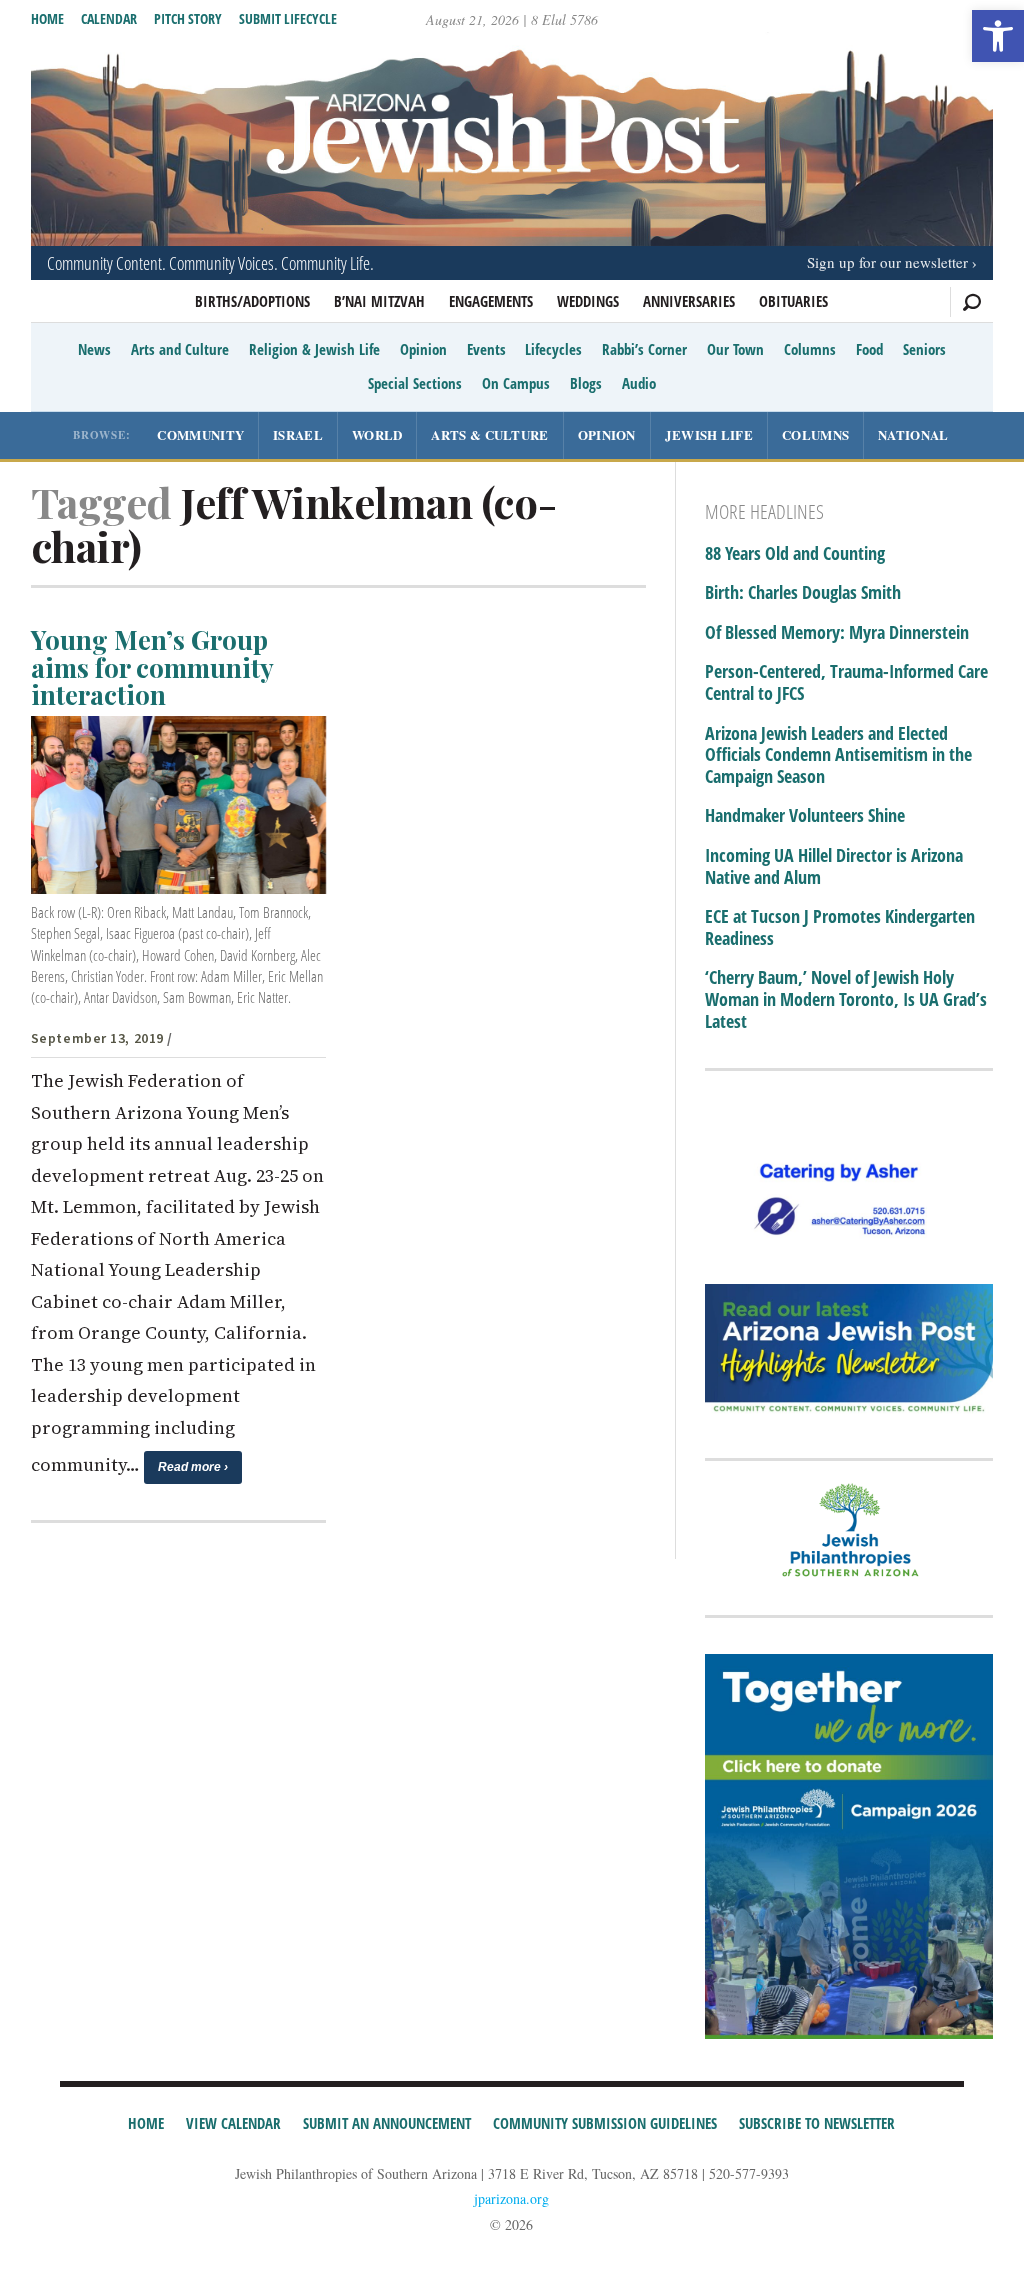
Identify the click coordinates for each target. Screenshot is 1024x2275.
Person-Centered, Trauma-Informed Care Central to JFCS (846, 682)
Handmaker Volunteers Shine (805, 816)
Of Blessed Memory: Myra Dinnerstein (837, 633)
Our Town (735, 349)
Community (200, 434)
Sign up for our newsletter (887, 262)
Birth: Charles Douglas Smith (803, 593)
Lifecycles (553, 349)
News (94, 349)
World (377, 434)
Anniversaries (689, 301)
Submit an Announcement (387, 2123)
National (913, 434)
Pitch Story (188, 18)
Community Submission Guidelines (605, 2123)
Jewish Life (709, 434)
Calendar (109, 18)
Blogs (586, 383)
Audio (639, 383)
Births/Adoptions (252, 301)
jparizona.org (511, 2198)
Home (47, 18)
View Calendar (233, 2123)
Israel (298, 434)
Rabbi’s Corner (644, 349)
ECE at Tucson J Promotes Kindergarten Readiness (840, 927)
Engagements (491, 301)
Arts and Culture (180, 349)
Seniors (924, 349)
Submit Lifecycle (288, 18)
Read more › (193, 1467)
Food (869, 349)
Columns (810, 349)
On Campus (516, 383)
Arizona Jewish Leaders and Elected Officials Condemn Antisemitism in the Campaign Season (838, 755)
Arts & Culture (489, 434)
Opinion (423, 349)
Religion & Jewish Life (314, 349)
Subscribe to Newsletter (817, 2123)
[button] (998, 36)
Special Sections (415, 383)
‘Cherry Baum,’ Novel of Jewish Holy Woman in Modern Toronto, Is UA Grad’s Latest (846, 999)
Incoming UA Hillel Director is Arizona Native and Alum (834, 866)
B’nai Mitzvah (379, 301)
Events (486, 349)
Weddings (588, 301)
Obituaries (793, 301)
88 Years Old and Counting (795, 554)
